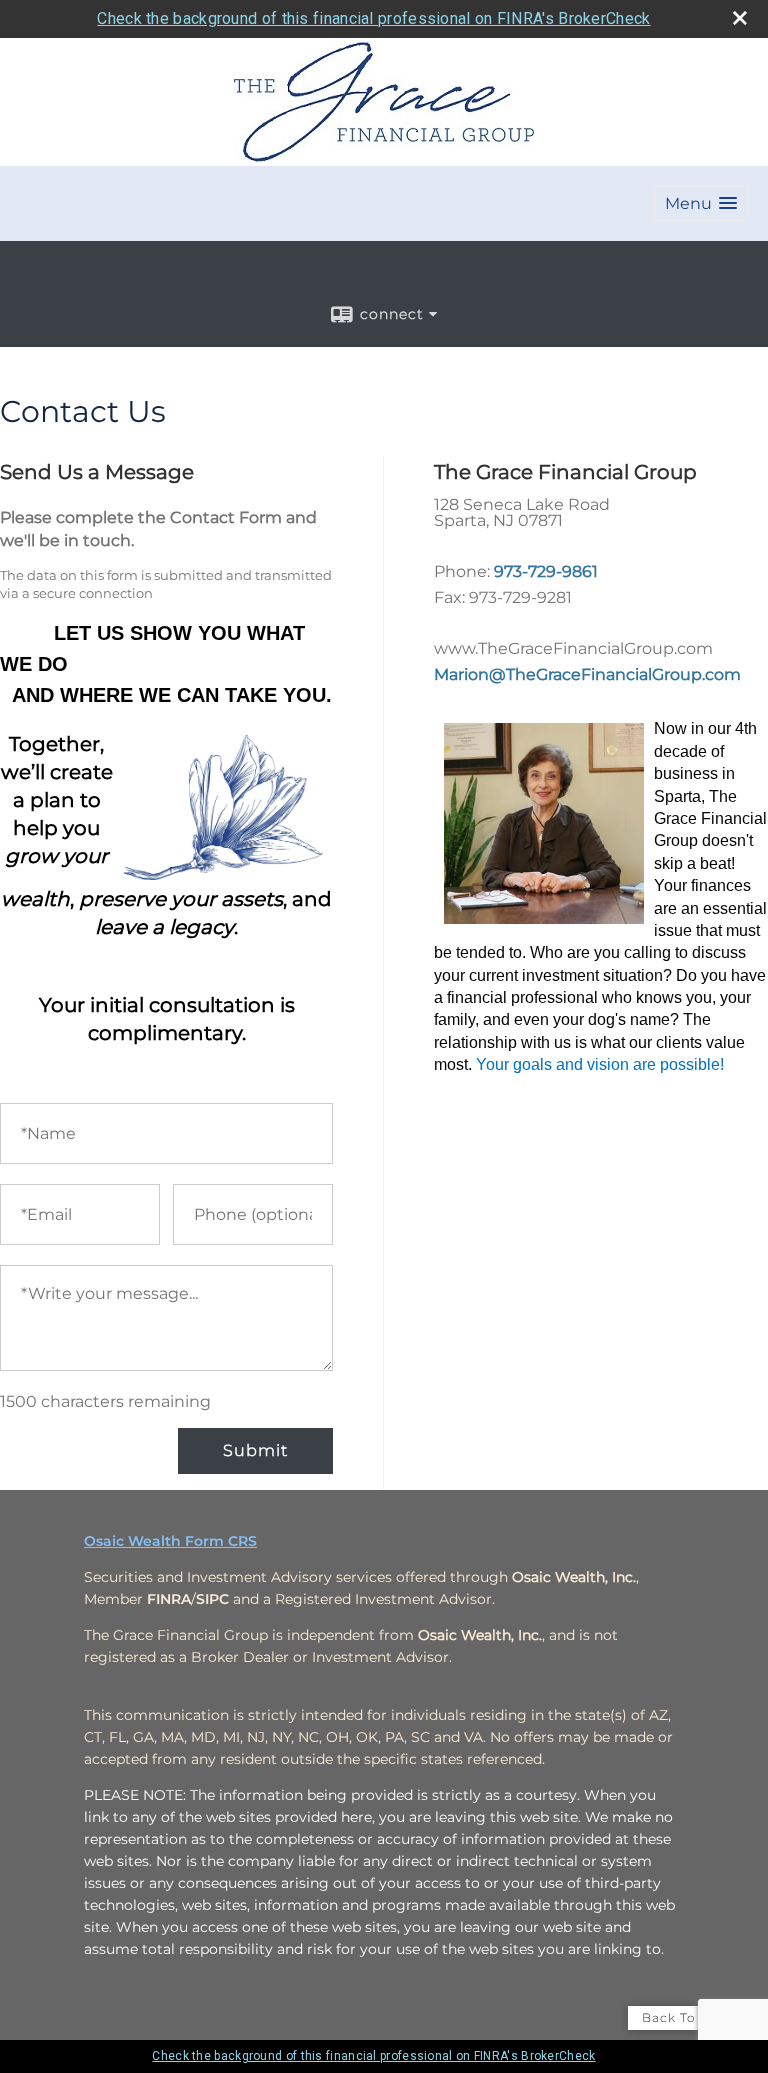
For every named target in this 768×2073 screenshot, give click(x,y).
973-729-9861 (546, 571)
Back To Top (684, 2017)
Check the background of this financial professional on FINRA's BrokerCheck (373, 18)
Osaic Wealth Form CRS (170, 1541)
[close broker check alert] (740, 18)
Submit (255, 1450)
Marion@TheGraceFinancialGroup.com (587, 674)
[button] (701, 203)
